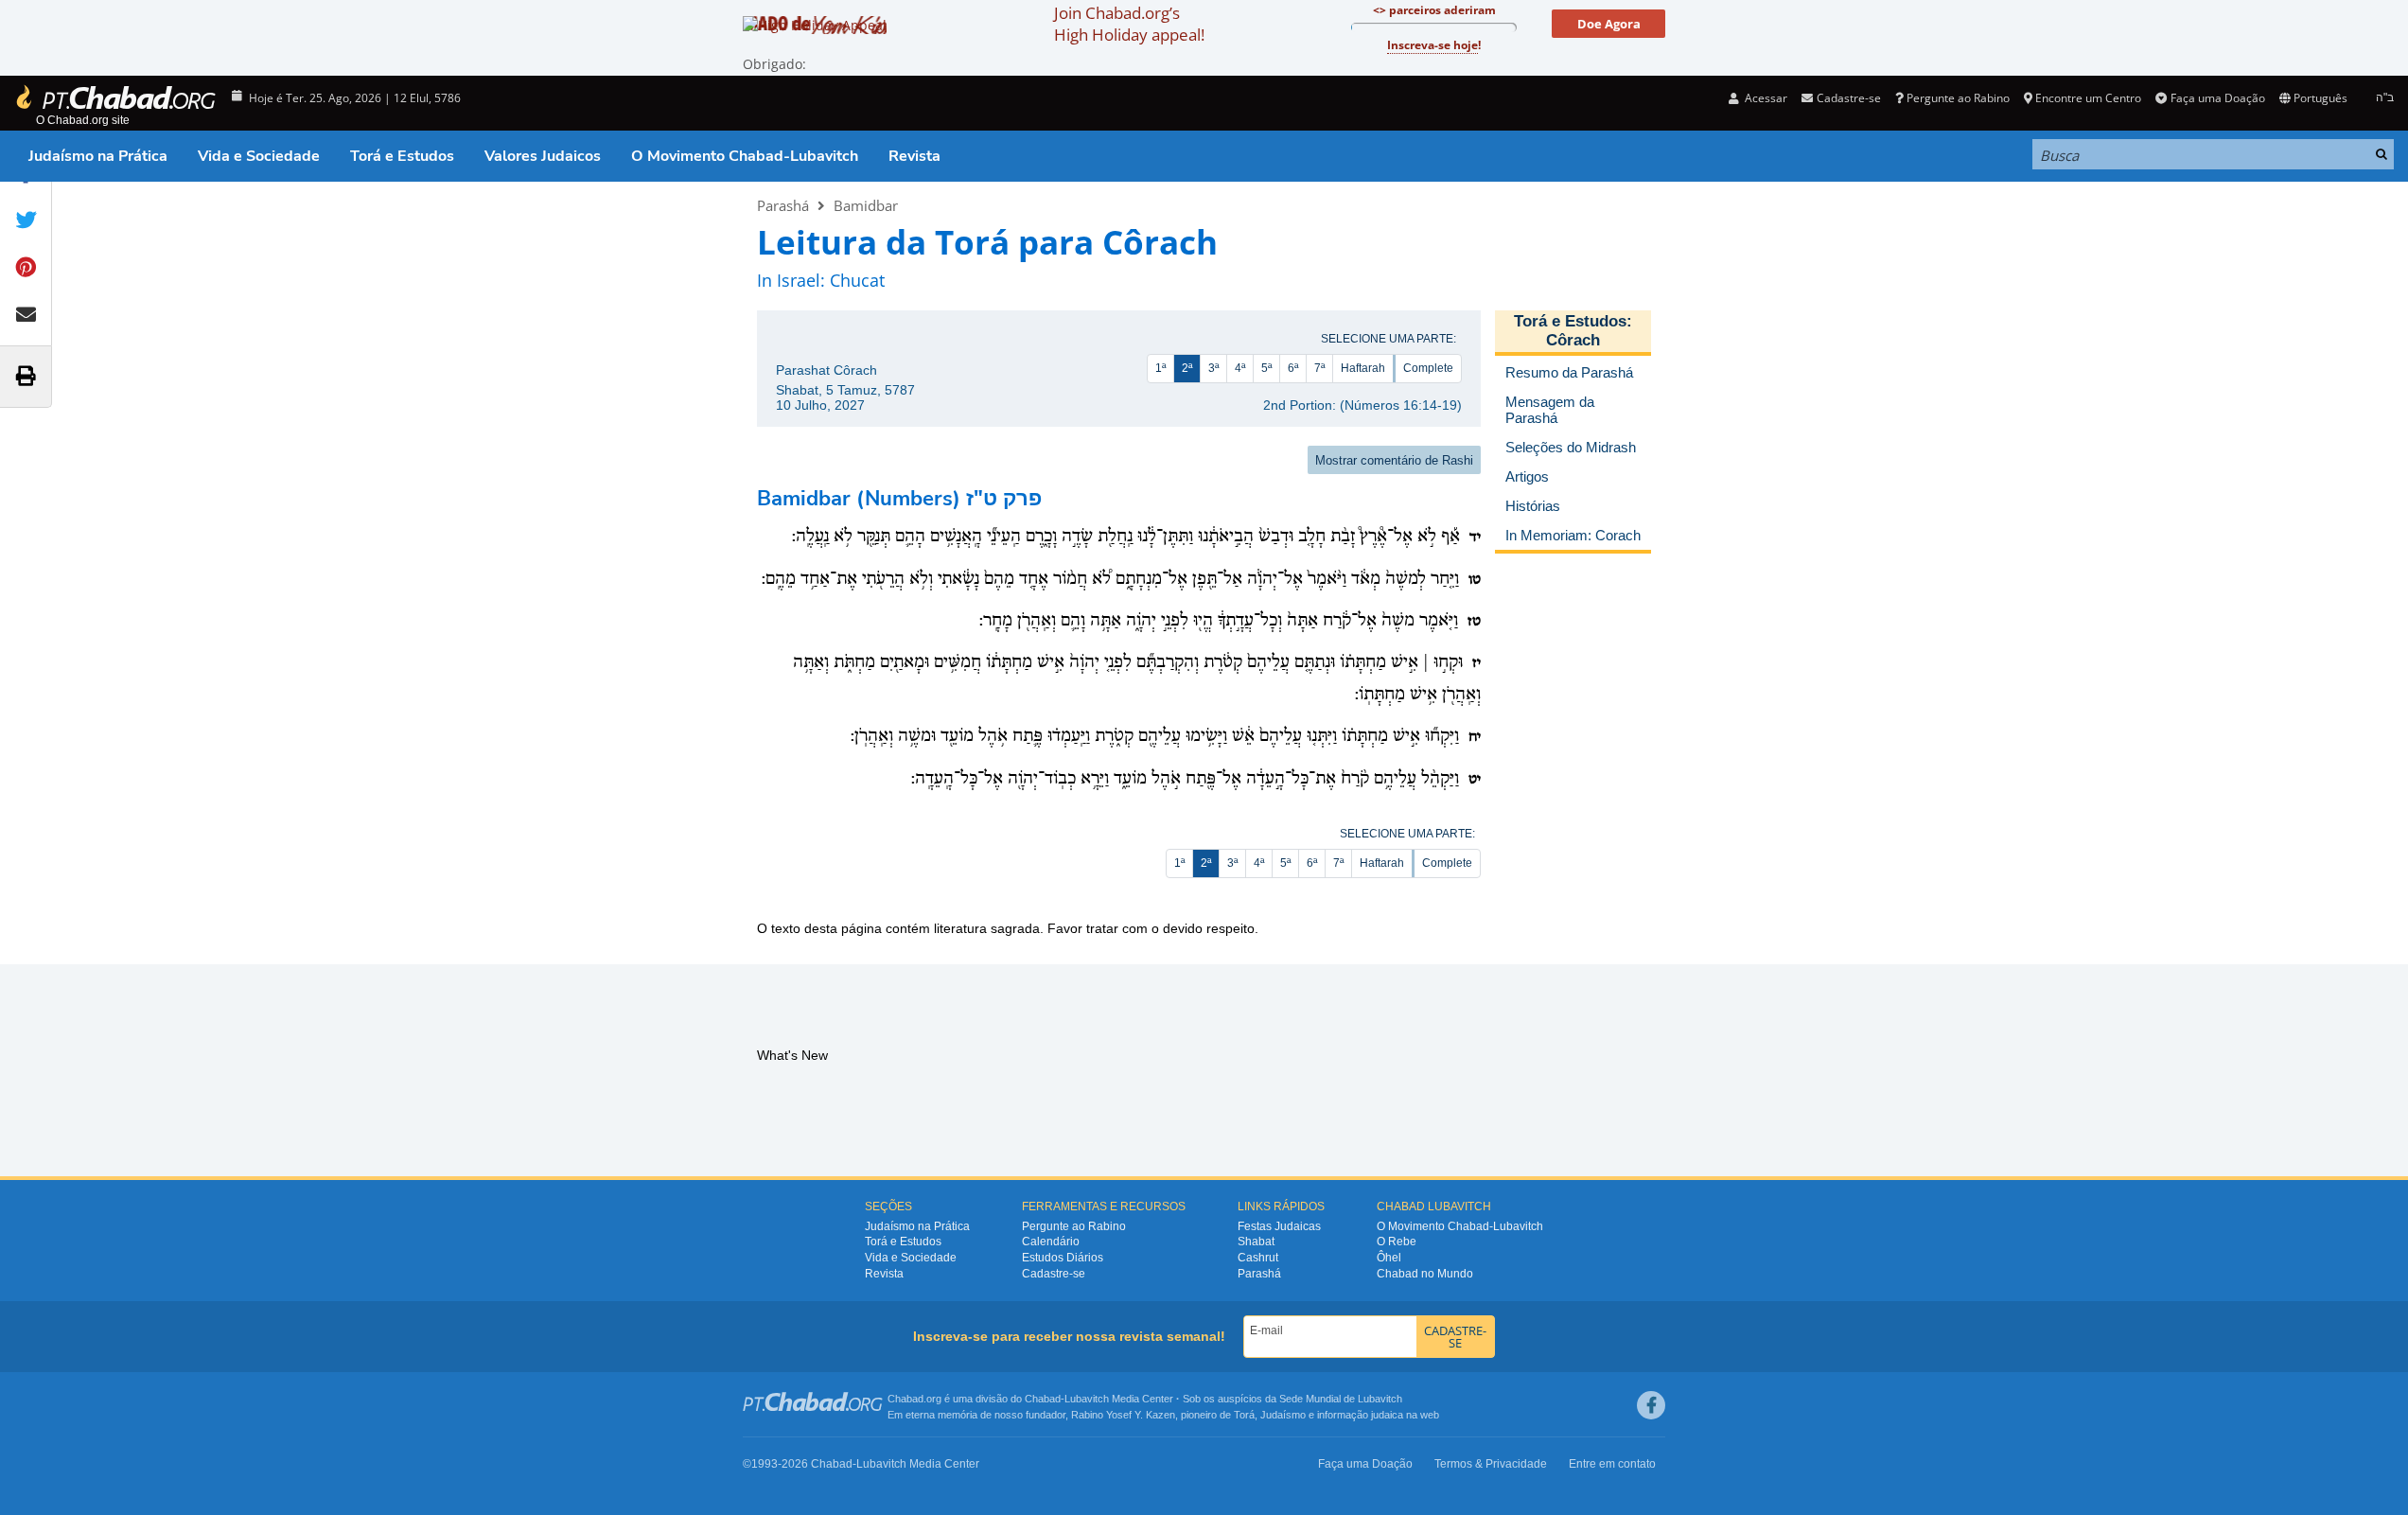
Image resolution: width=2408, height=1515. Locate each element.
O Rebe (1397, 1242)
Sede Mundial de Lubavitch (1341, 1399)
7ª (1319, 368)
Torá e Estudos (402, 156)
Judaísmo (1283, 1415)
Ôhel (1389, 1258)
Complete (1428, 368)
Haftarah (1363, 368)
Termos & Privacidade (1491, 1464)
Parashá (783, 205)
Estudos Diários (1063, 1258)
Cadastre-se (1054, 1274)
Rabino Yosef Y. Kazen (1123, 1415)
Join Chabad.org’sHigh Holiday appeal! (1129, 24)
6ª (1293, 368)
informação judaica (1360, 1415)
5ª (1266, 368)
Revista (914, 156)
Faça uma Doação (2217, 98)
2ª (1187, 368)
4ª (1240, 368)
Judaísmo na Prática (98, 156)
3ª (1213, 368)
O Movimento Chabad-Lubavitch (745, 156)
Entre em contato (1612, 1464)
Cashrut (1258, 1258)
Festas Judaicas (1279, 1226)
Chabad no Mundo (1425, 1274)
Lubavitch (1087, 1399)
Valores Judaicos (543, 156)
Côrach (1573, 340)
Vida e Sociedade (259, 156)
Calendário (1051, 1242)
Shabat (1256, 1242)
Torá (1244, 1415)
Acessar (1765, 98)
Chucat (857, 280)
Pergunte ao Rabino (1958, 98)
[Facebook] (1651, 1405)
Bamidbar (866, 205)
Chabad (1043, 1399)
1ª (1160, 368)
